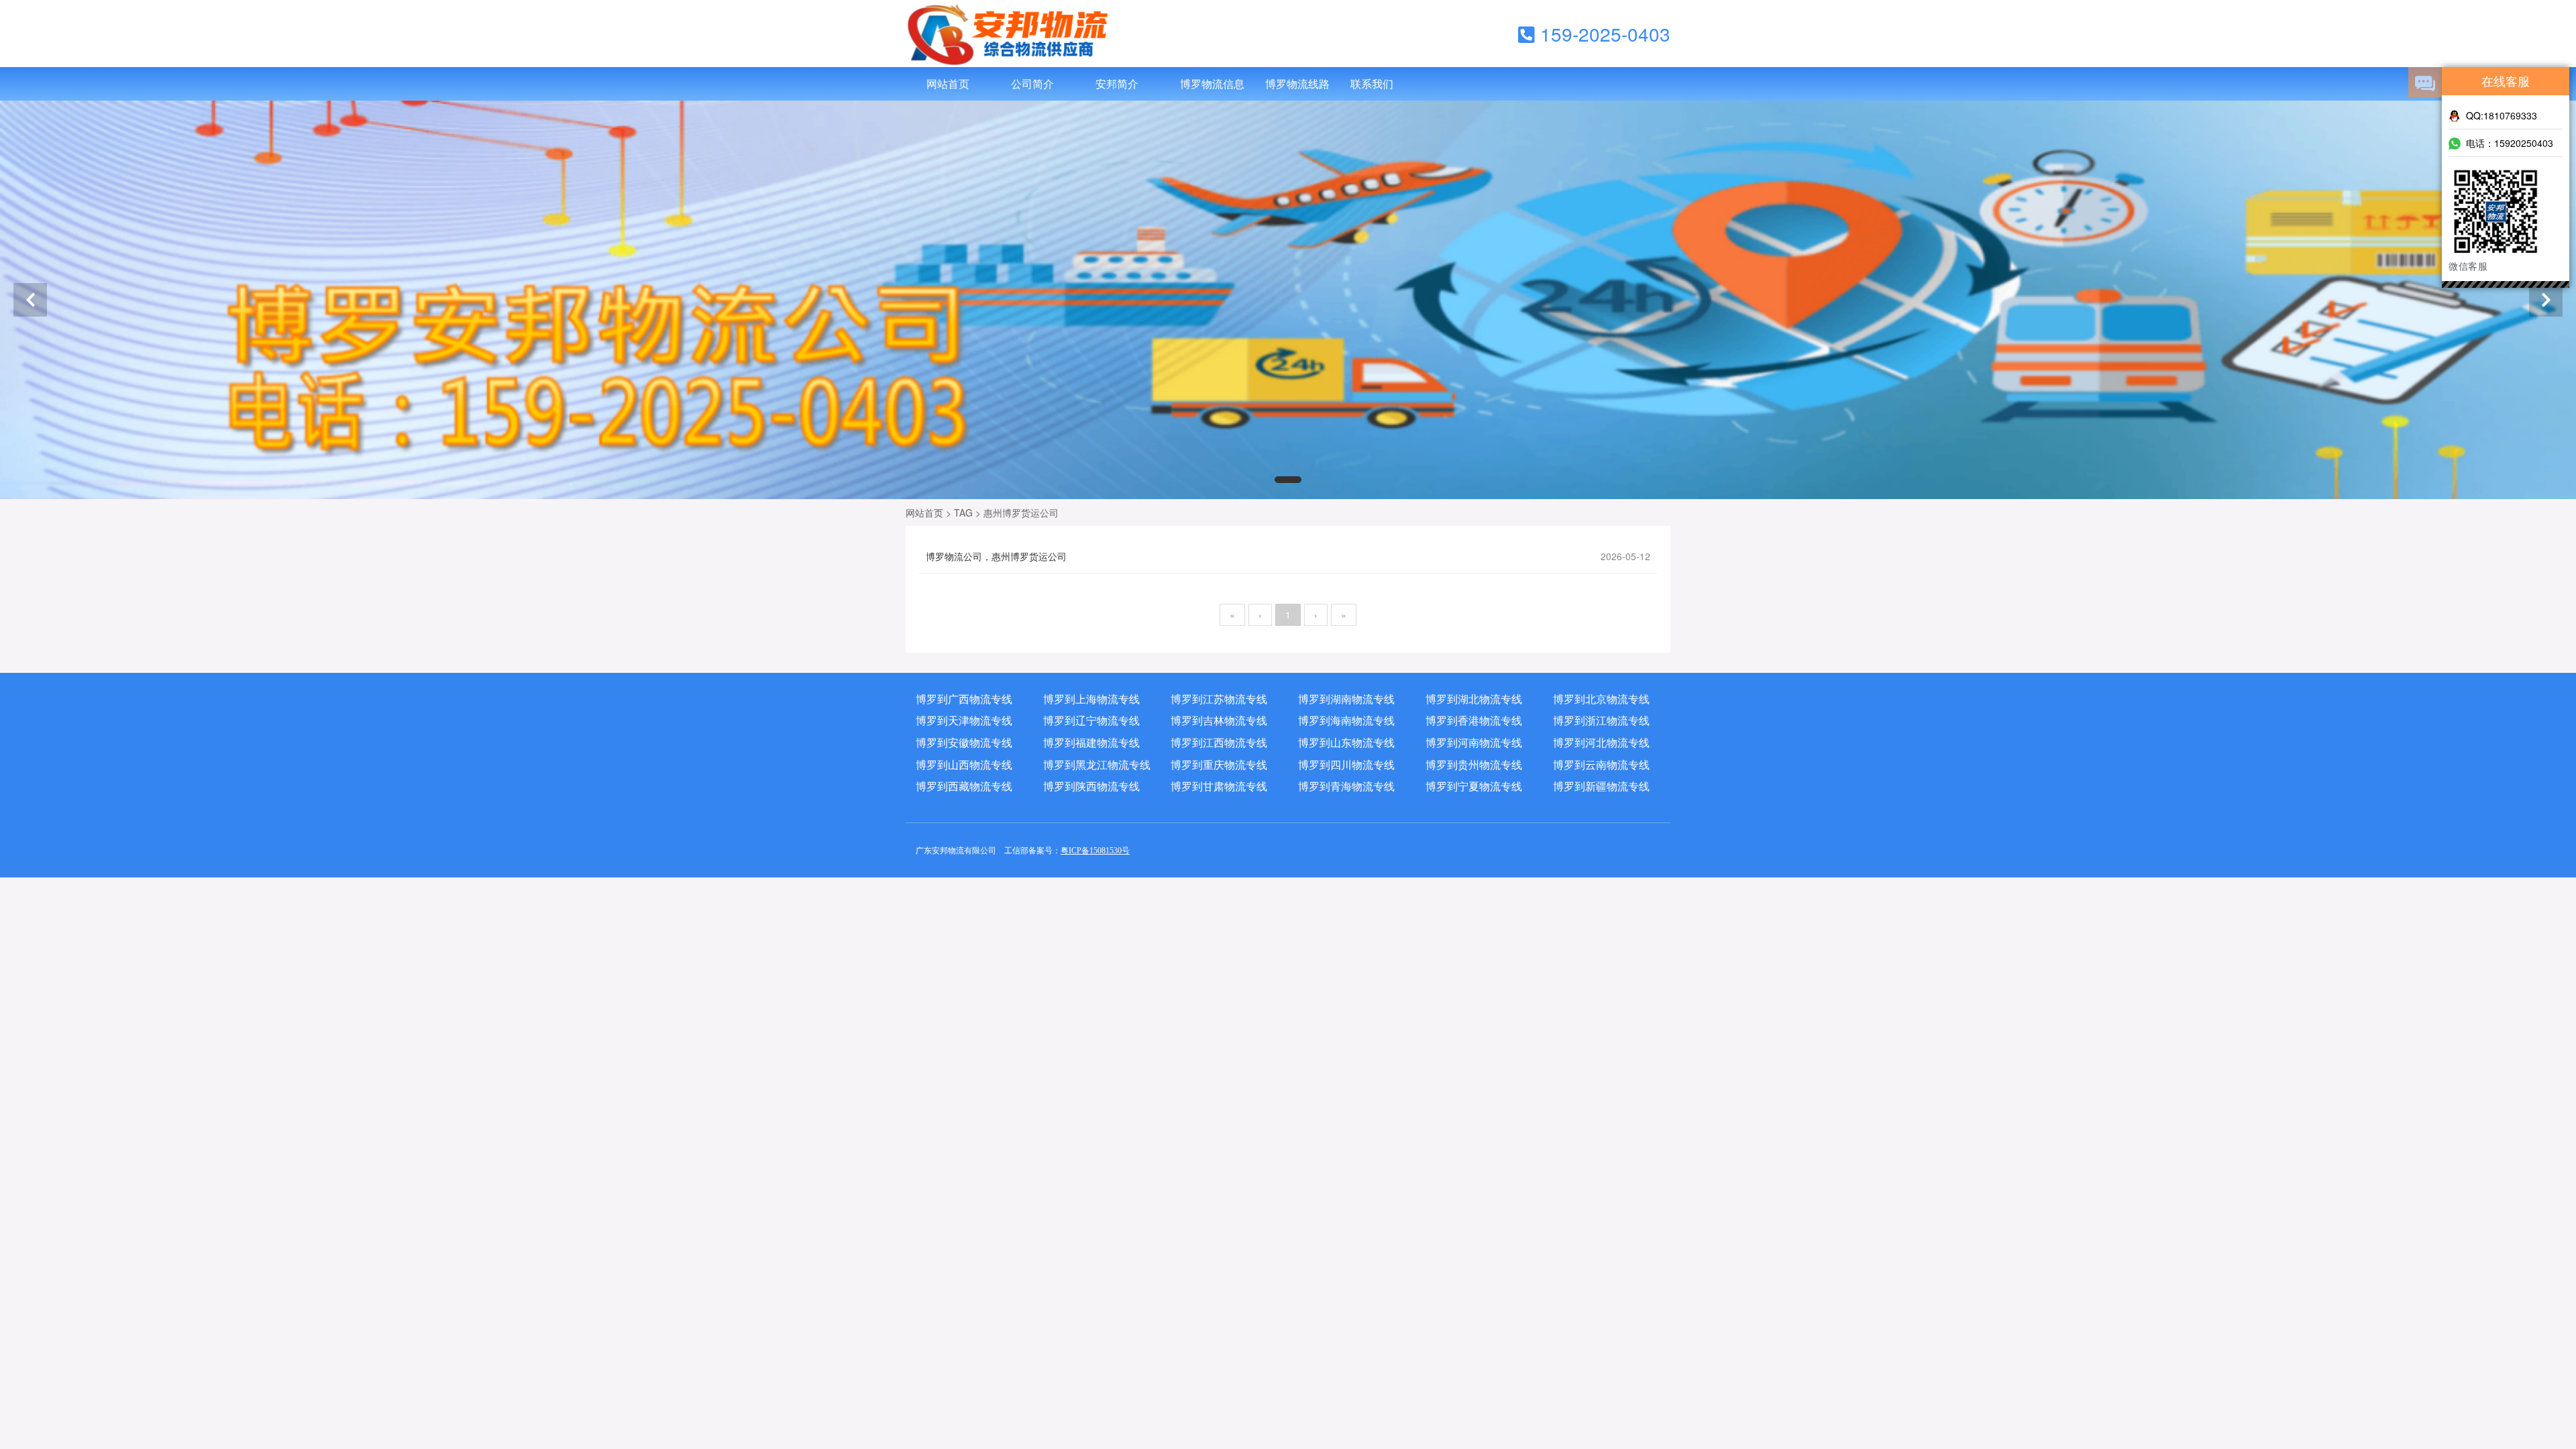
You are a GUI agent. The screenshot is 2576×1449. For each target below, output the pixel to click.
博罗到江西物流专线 (1219, 743)
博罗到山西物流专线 (964, 765)
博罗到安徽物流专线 (964, 743)
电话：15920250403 (2510, 143)
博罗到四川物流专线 (1346, 765)
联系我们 (1372, 84)
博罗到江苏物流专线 (1219, 699)
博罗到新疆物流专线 (1601, 786)
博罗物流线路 (1297, 84)
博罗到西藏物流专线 (964, 786)
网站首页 (948, 84)
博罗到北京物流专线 (1601, 699)
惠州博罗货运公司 (1021, 513)
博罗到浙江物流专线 (1601, 720)
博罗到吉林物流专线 (1219, 720)
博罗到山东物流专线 (1346, 743)
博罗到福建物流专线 (1091, 743)
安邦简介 (1117, 84)
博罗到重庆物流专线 (1219, 765)
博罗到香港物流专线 (1474, 720)
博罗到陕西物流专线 (1091, 786)
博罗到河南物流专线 (1474, 743)
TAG (963, 513)
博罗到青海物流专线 (1346, 786)
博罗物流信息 (1212, 84)
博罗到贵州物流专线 (1474, 765)
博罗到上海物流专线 (1091, 699)
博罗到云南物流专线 (1601, 765)
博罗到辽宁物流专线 (1091, 720)
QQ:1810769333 (2502, 115)
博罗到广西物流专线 (964, 699)
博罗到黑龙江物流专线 (1097, 765)
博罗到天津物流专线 (964, 720)
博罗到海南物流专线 (1346, 720)
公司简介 (1032, 84)
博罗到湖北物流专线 (1474, 699)
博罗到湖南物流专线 (1346, 699)
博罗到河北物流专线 (1601, 743)
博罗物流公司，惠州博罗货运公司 (1288, 556)
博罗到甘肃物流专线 (1219, 786)
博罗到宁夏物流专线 (1474, 786)
